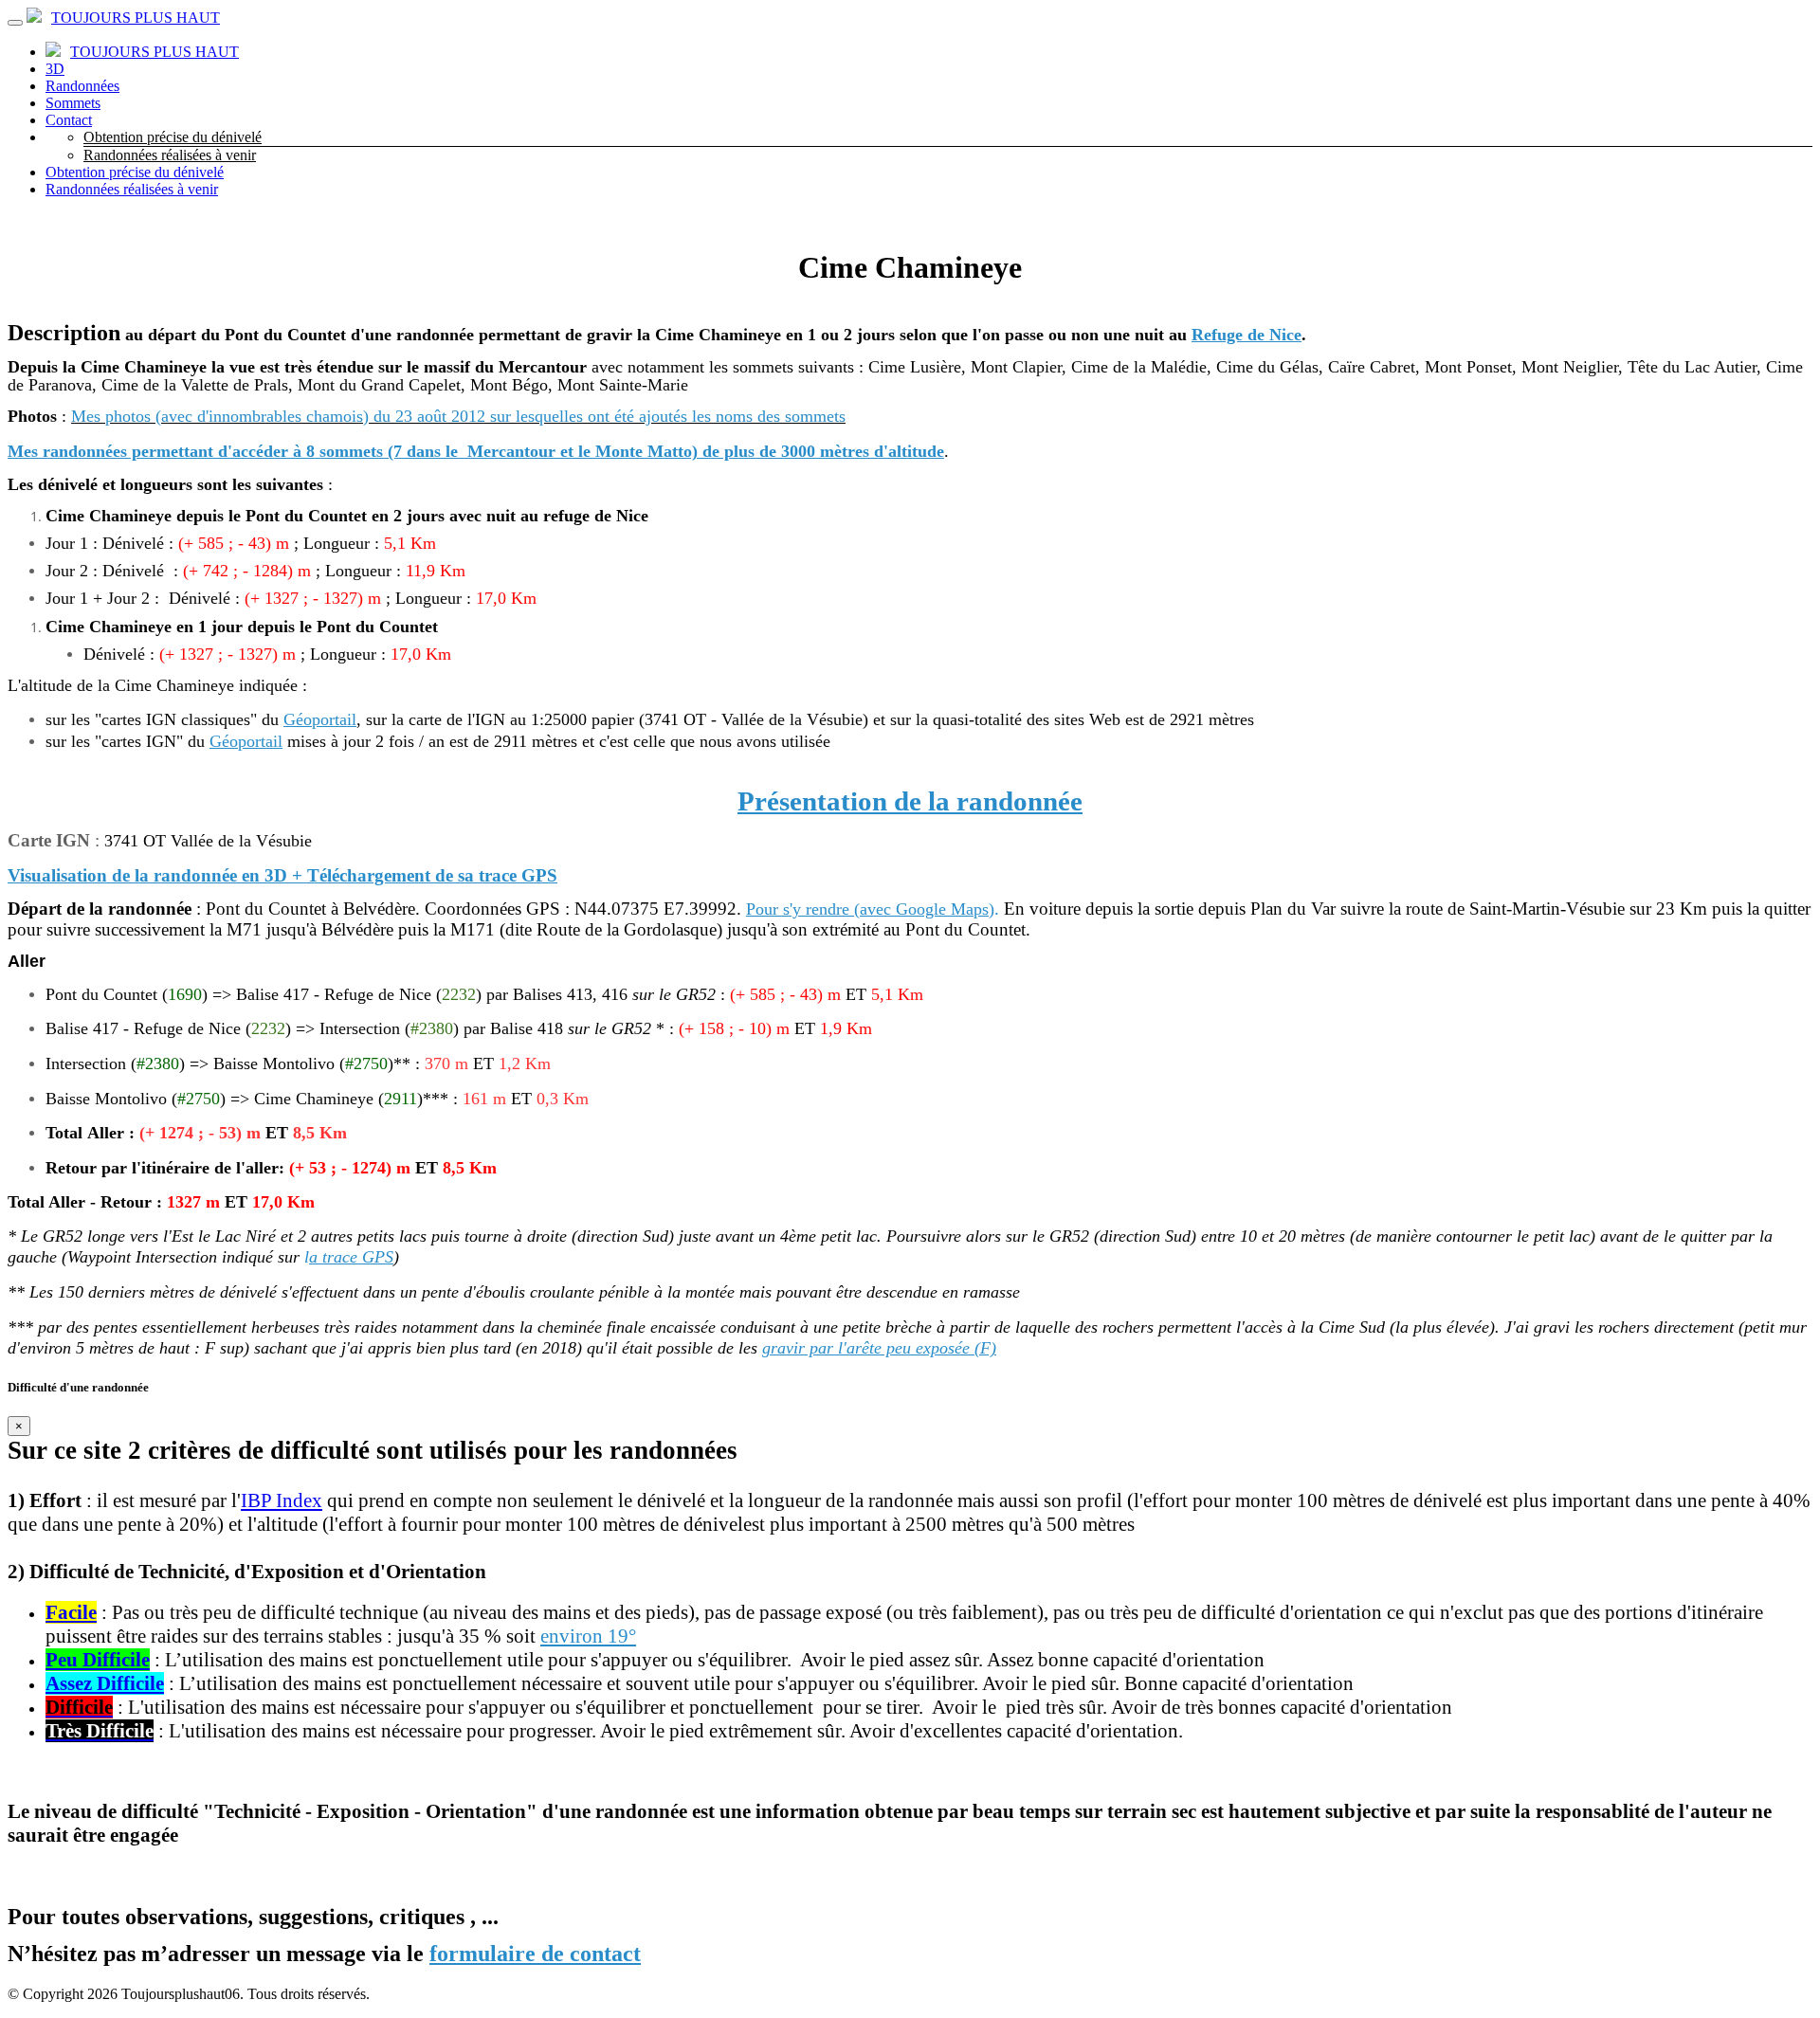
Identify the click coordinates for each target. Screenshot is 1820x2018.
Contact (69, 120)
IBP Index (282, 1500)
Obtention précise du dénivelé (173, 137)
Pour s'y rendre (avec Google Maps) (870, 909)
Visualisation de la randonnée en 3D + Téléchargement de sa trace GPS (282, 875)
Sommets (73, 103)
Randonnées (82, 86)
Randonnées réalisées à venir (170, 155)
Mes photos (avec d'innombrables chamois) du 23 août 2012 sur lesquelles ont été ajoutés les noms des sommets (458, 416)
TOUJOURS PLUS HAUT (136, 18)
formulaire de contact (535, 1954)
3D (55, 69)
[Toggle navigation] (15, 23)
